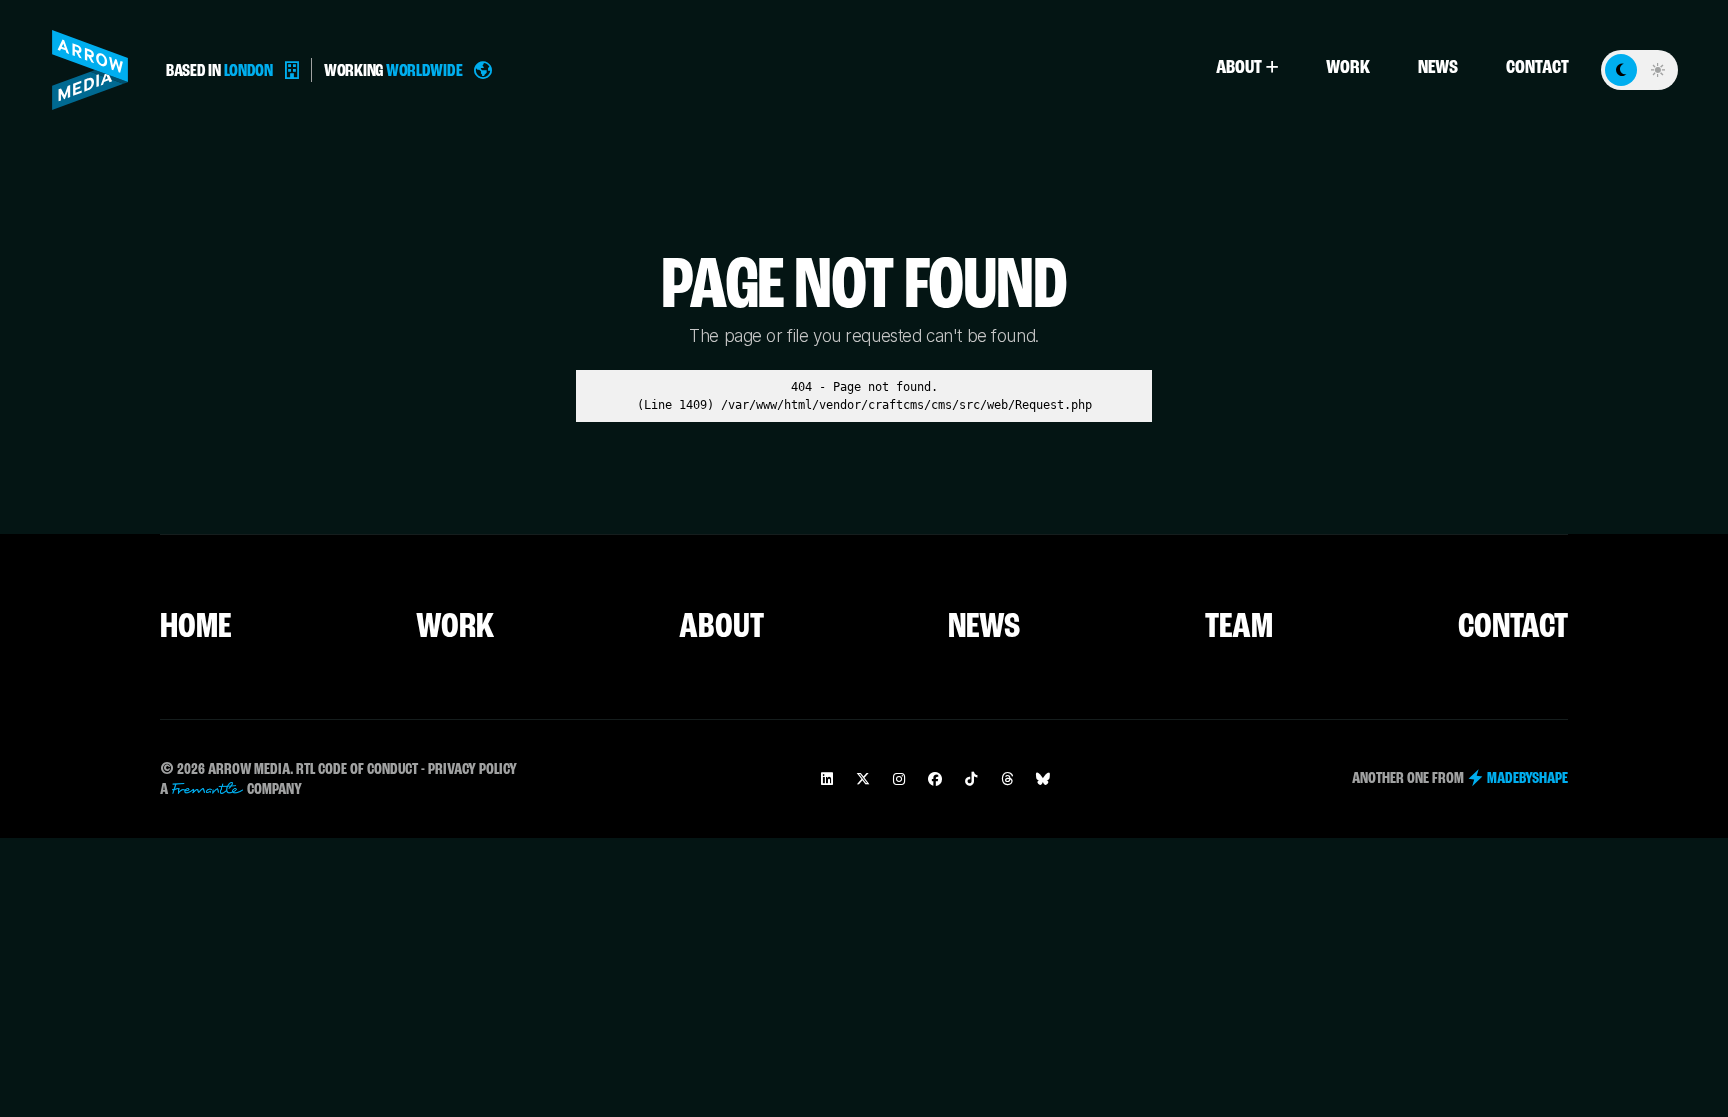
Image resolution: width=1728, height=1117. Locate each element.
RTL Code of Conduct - (360, 770)
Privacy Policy (472, 770)
